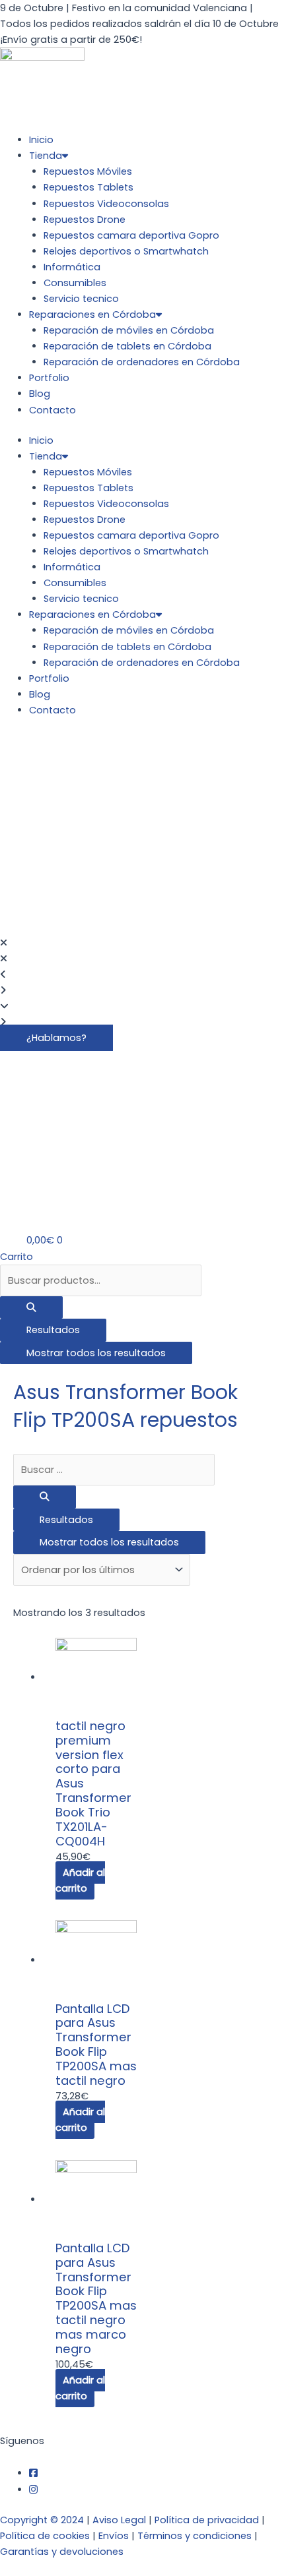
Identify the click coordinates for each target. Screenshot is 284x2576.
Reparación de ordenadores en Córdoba (142, 362)
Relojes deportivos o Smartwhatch (126, 251)
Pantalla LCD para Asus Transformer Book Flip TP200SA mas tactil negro (96, 2045)
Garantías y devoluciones (62, 2552)
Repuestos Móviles (88, 171)
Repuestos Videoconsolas (106, 204)
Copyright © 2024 (42, 2520)
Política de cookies (45, 2536)
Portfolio (49, 378)
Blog (40, 394)
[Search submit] (31, 1308)
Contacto (53, 410)
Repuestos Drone (85, 220)
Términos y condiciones (195, 2536)
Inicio (41, 140)
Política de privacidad (207, 2520)
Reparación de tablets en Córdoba (127, 346)
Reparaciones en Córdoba (92, 315)
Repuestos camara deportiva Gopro (131, 235)
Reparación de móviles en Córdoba (129, 330)
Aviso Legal (119, 2520)
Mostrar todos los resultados (96, 1353)
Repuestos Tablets (89, 187)
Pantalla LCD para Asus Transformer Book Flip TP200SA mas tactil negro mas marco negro (96, 2298)
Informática (72, 267)
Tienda (46, 156)
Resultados (53, 1330)
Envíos (114, 2536)
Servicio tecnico (81, 299)
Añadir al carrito (80, 1880)
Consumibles (75, 283)
